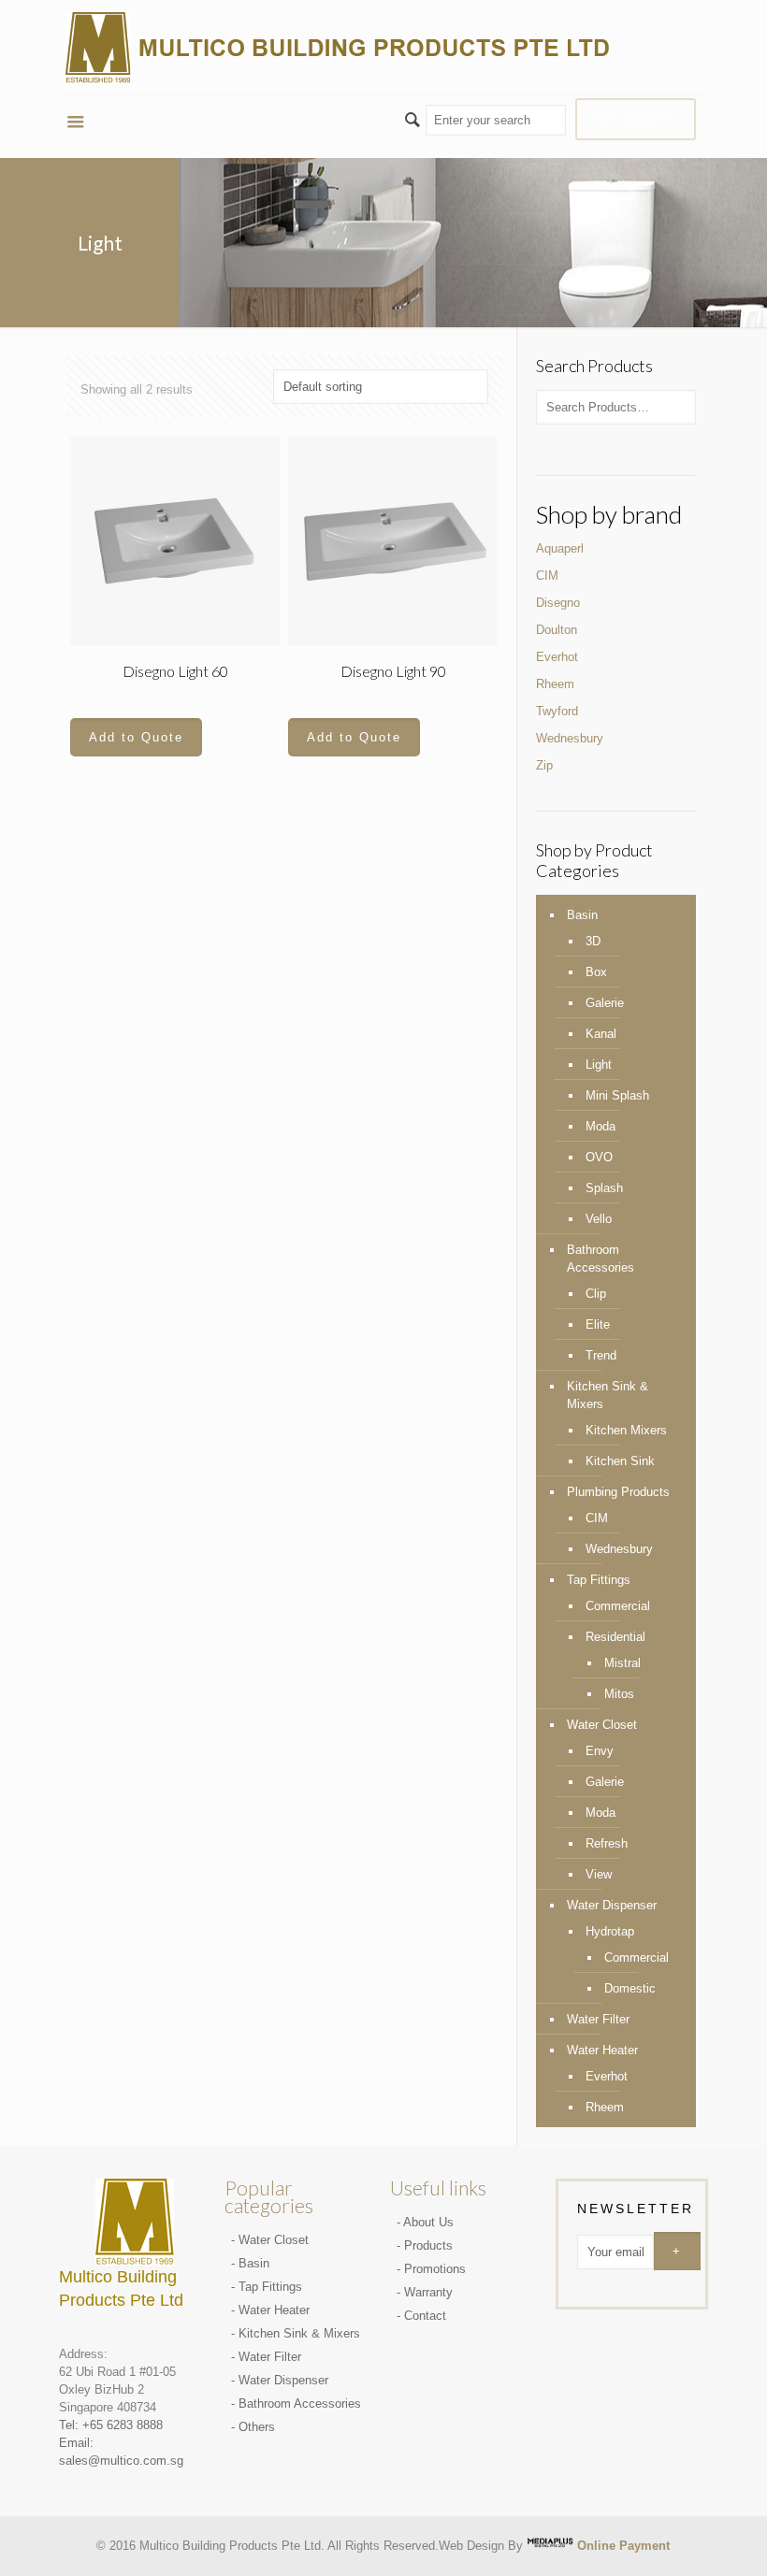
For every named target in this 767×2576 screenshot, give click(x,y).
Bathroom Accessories (601, 1259)
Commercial (618, 1606)
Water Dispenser (612, 1905)
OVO (599, 1157)
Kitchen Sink (620, 1461)
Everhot (557, 657)
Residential (615, 1637)
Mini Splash (617, 1095)
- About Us (425, 2222)
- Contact (421, 2316)
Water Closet (602, 1725)
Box (596, 972)
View (599, 1874)
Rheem (555, 684)
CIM (547, 576)
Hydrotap (610, 1931)
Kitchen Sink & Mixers (608, 1395)
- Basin (250, 2263)
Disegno (558, 603)
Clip (596, 1294)
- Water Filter (266, 2357)
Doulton (557, 630)
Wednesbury (570, 738)
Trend (601, 1355)
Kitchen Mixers (626, 1430)
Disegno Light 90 (393, 671)
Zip (544, 765)
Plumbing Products (618, 1492)
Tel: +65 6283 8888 (111, 2425)
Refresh (607, 1843)
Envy (600, 1751)
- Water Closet (270, 2240)
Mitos (619, 1694)
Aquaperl (560, 548)
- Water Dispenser (280, 2380)
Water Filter (598, 2019)
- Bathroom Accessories (296, 2403)
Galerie (605, 1003)
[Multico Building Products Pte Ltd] (340, 47)
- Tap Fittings (267, 2287)
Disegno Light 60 (175, 671)
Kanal (601, 1034)
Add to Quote (136, 737)
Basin (582, 915)
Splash (604, 1188)
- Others (253, 2427)
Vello (599, 1219)
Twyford (557, 711)
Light (599, 1065)
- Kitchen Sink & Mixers (296, 2333)
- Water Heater (270, 2310)
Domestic (630, 1988)
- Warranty (425, 2292)
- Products (425, 2245)
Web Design (471, 2545)
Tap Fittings (599, 1580)
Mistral (622, 1663)
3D (593, 941)
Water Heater (602, 2050)
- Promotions (431, 2269)
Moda (601, 1126)
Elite (598, 1324)
